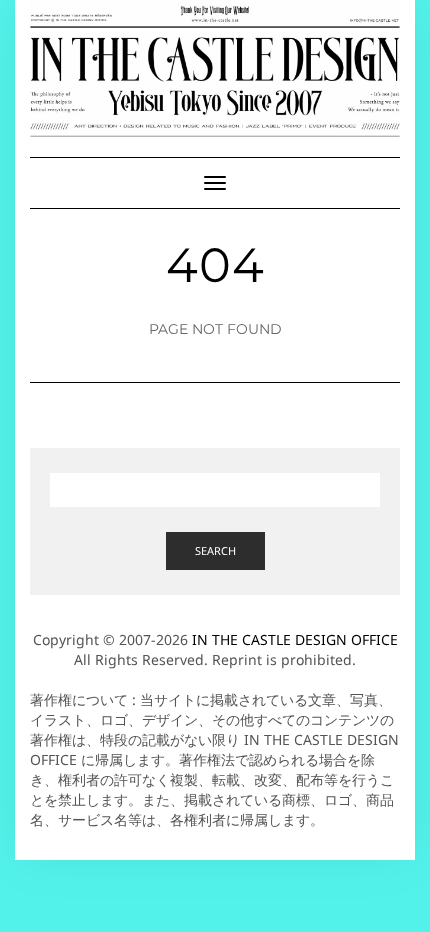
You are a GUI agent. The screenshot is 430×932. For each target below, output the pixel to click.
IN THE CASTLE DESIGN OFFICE (295, 639)
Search (215, 550)
